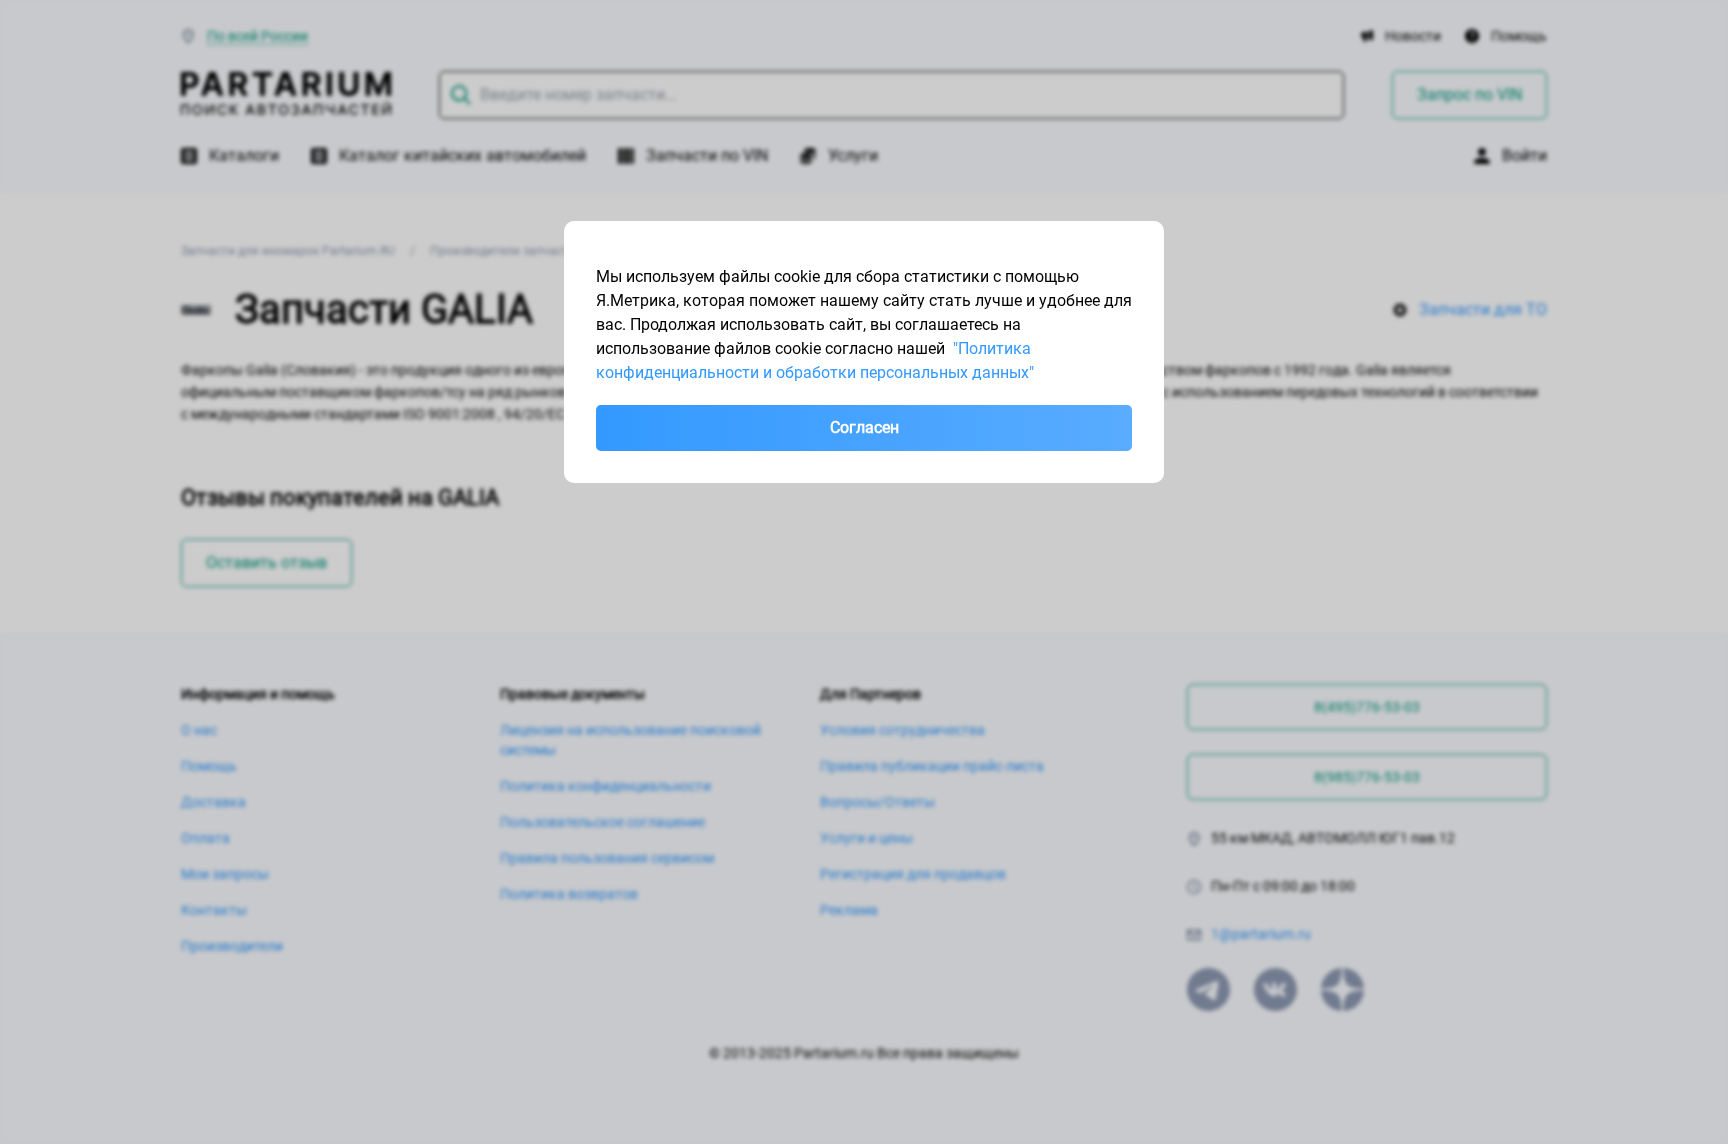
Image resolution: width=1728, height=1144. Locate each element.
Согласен (864, 427)
